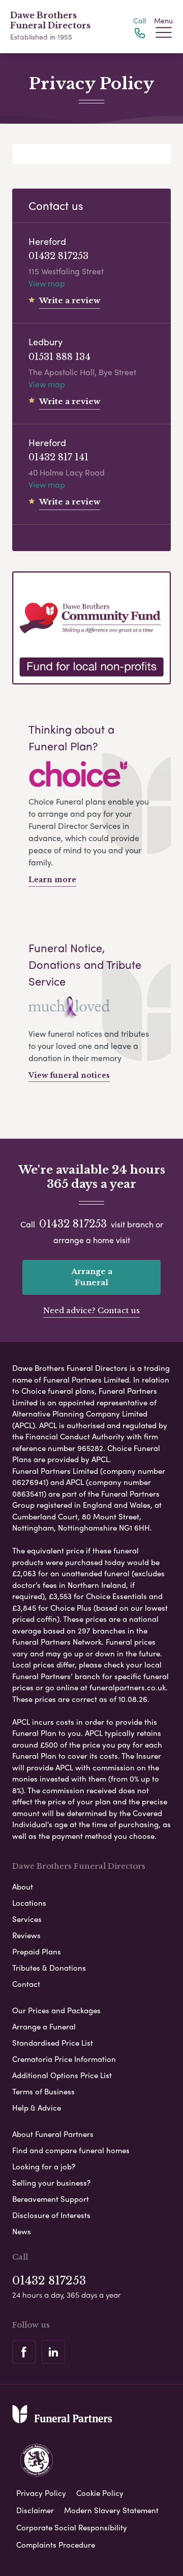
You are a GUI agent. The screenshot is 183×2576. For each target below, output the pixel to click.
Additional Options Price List (62, 2075)
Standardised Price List (53, 2043)
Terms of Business (43, 2091)
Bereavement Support (51, 2199)
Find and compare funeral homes (71, 2150)
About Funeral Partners (53, 2134)
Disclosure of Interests (51, 2215)
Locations (29, 1903)
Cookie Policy (100, 2493)
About (23, 1886)
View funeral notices (69, 1075)
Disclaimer (35, 2510)
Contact (26, 1984)
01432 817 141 (58, 457)
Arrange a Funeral (92, 1277)
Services (27, 1919)
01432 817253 (58, 256)
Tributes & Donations (49, 1968)
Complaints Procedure (56, 2545)
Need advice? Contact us (91, 1310)
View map (47, 283)
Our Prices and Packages (56, 2010)
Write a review (70, 300)
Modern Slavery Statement (111, 2510)
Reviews (26, 1935)
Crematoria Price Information (64, 2059)
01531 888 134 (59, 357)
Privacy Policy (41, 2493)
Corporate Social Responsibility (72, 2527)
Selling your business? (51, 2183)
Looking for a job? (44, 2166)
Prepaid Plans (37, 1951)
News (22, 2231)
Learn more (52, 880)
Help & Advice (37, 2108)
